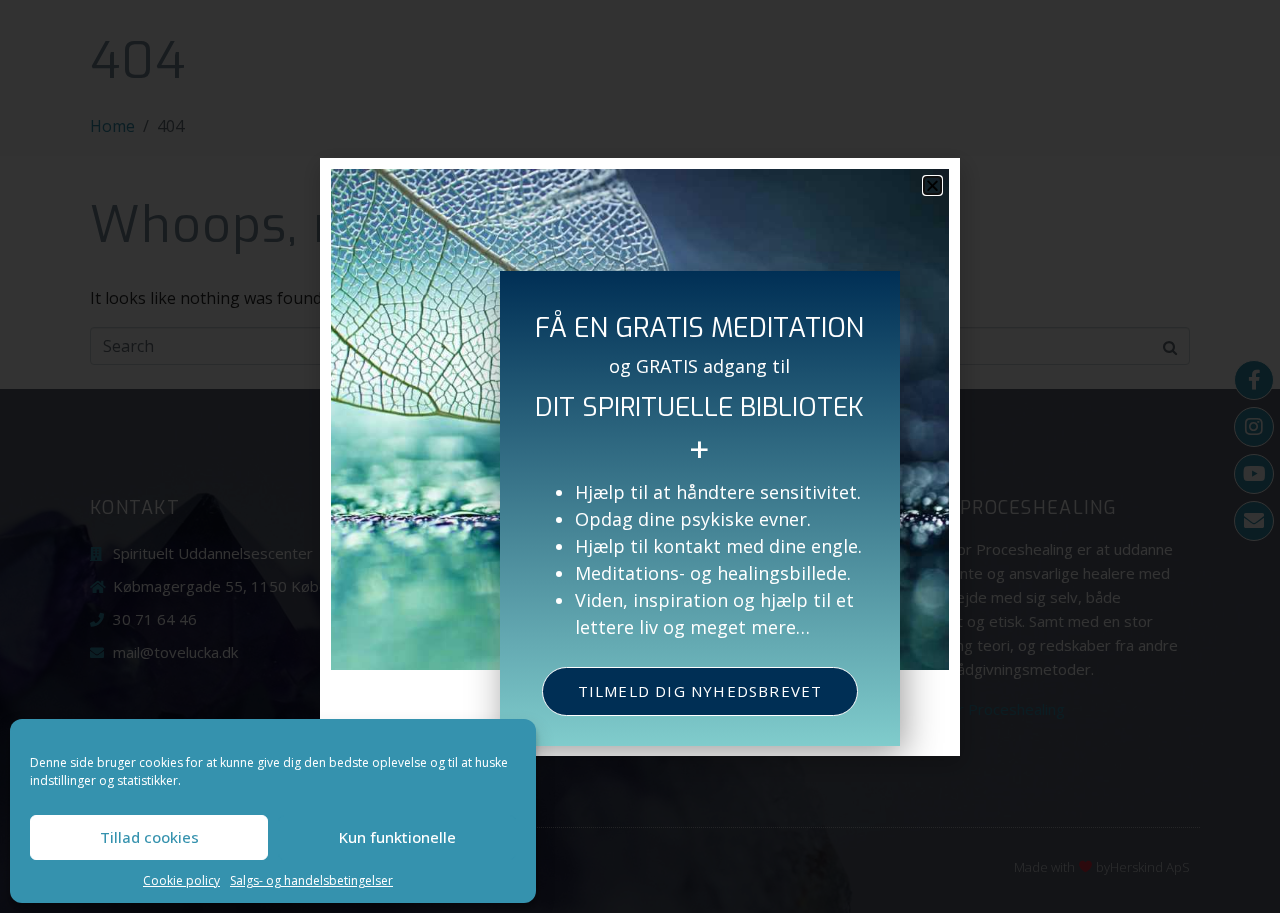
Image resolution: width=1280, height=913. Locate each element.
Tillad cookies (149, 837)
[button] (932, 185)
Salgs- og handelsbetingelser (311, 880)
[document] (640, 456)
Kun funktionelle (397, 837)
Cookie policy (181, 880)
